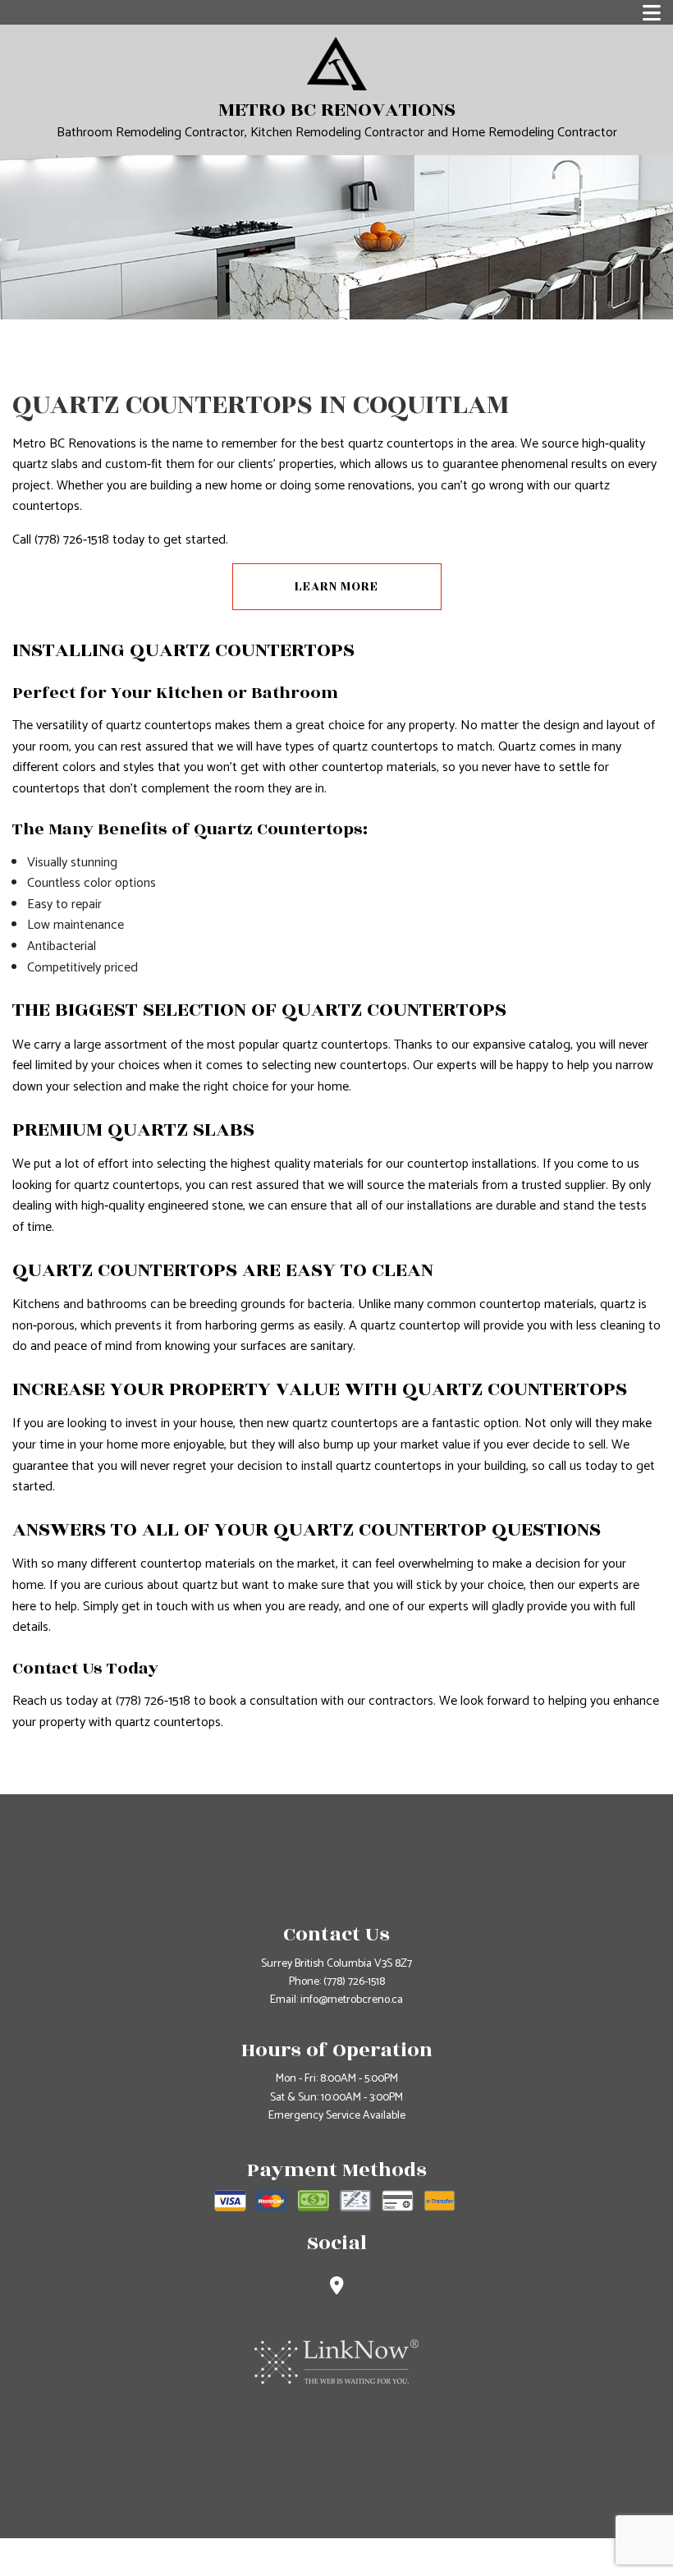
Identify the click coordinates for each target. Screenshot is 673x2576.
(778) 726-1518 (354, 1982)
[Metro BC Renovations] (337, 63)
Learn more (336, 587)
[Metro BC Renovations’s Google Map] (337, 2288)
